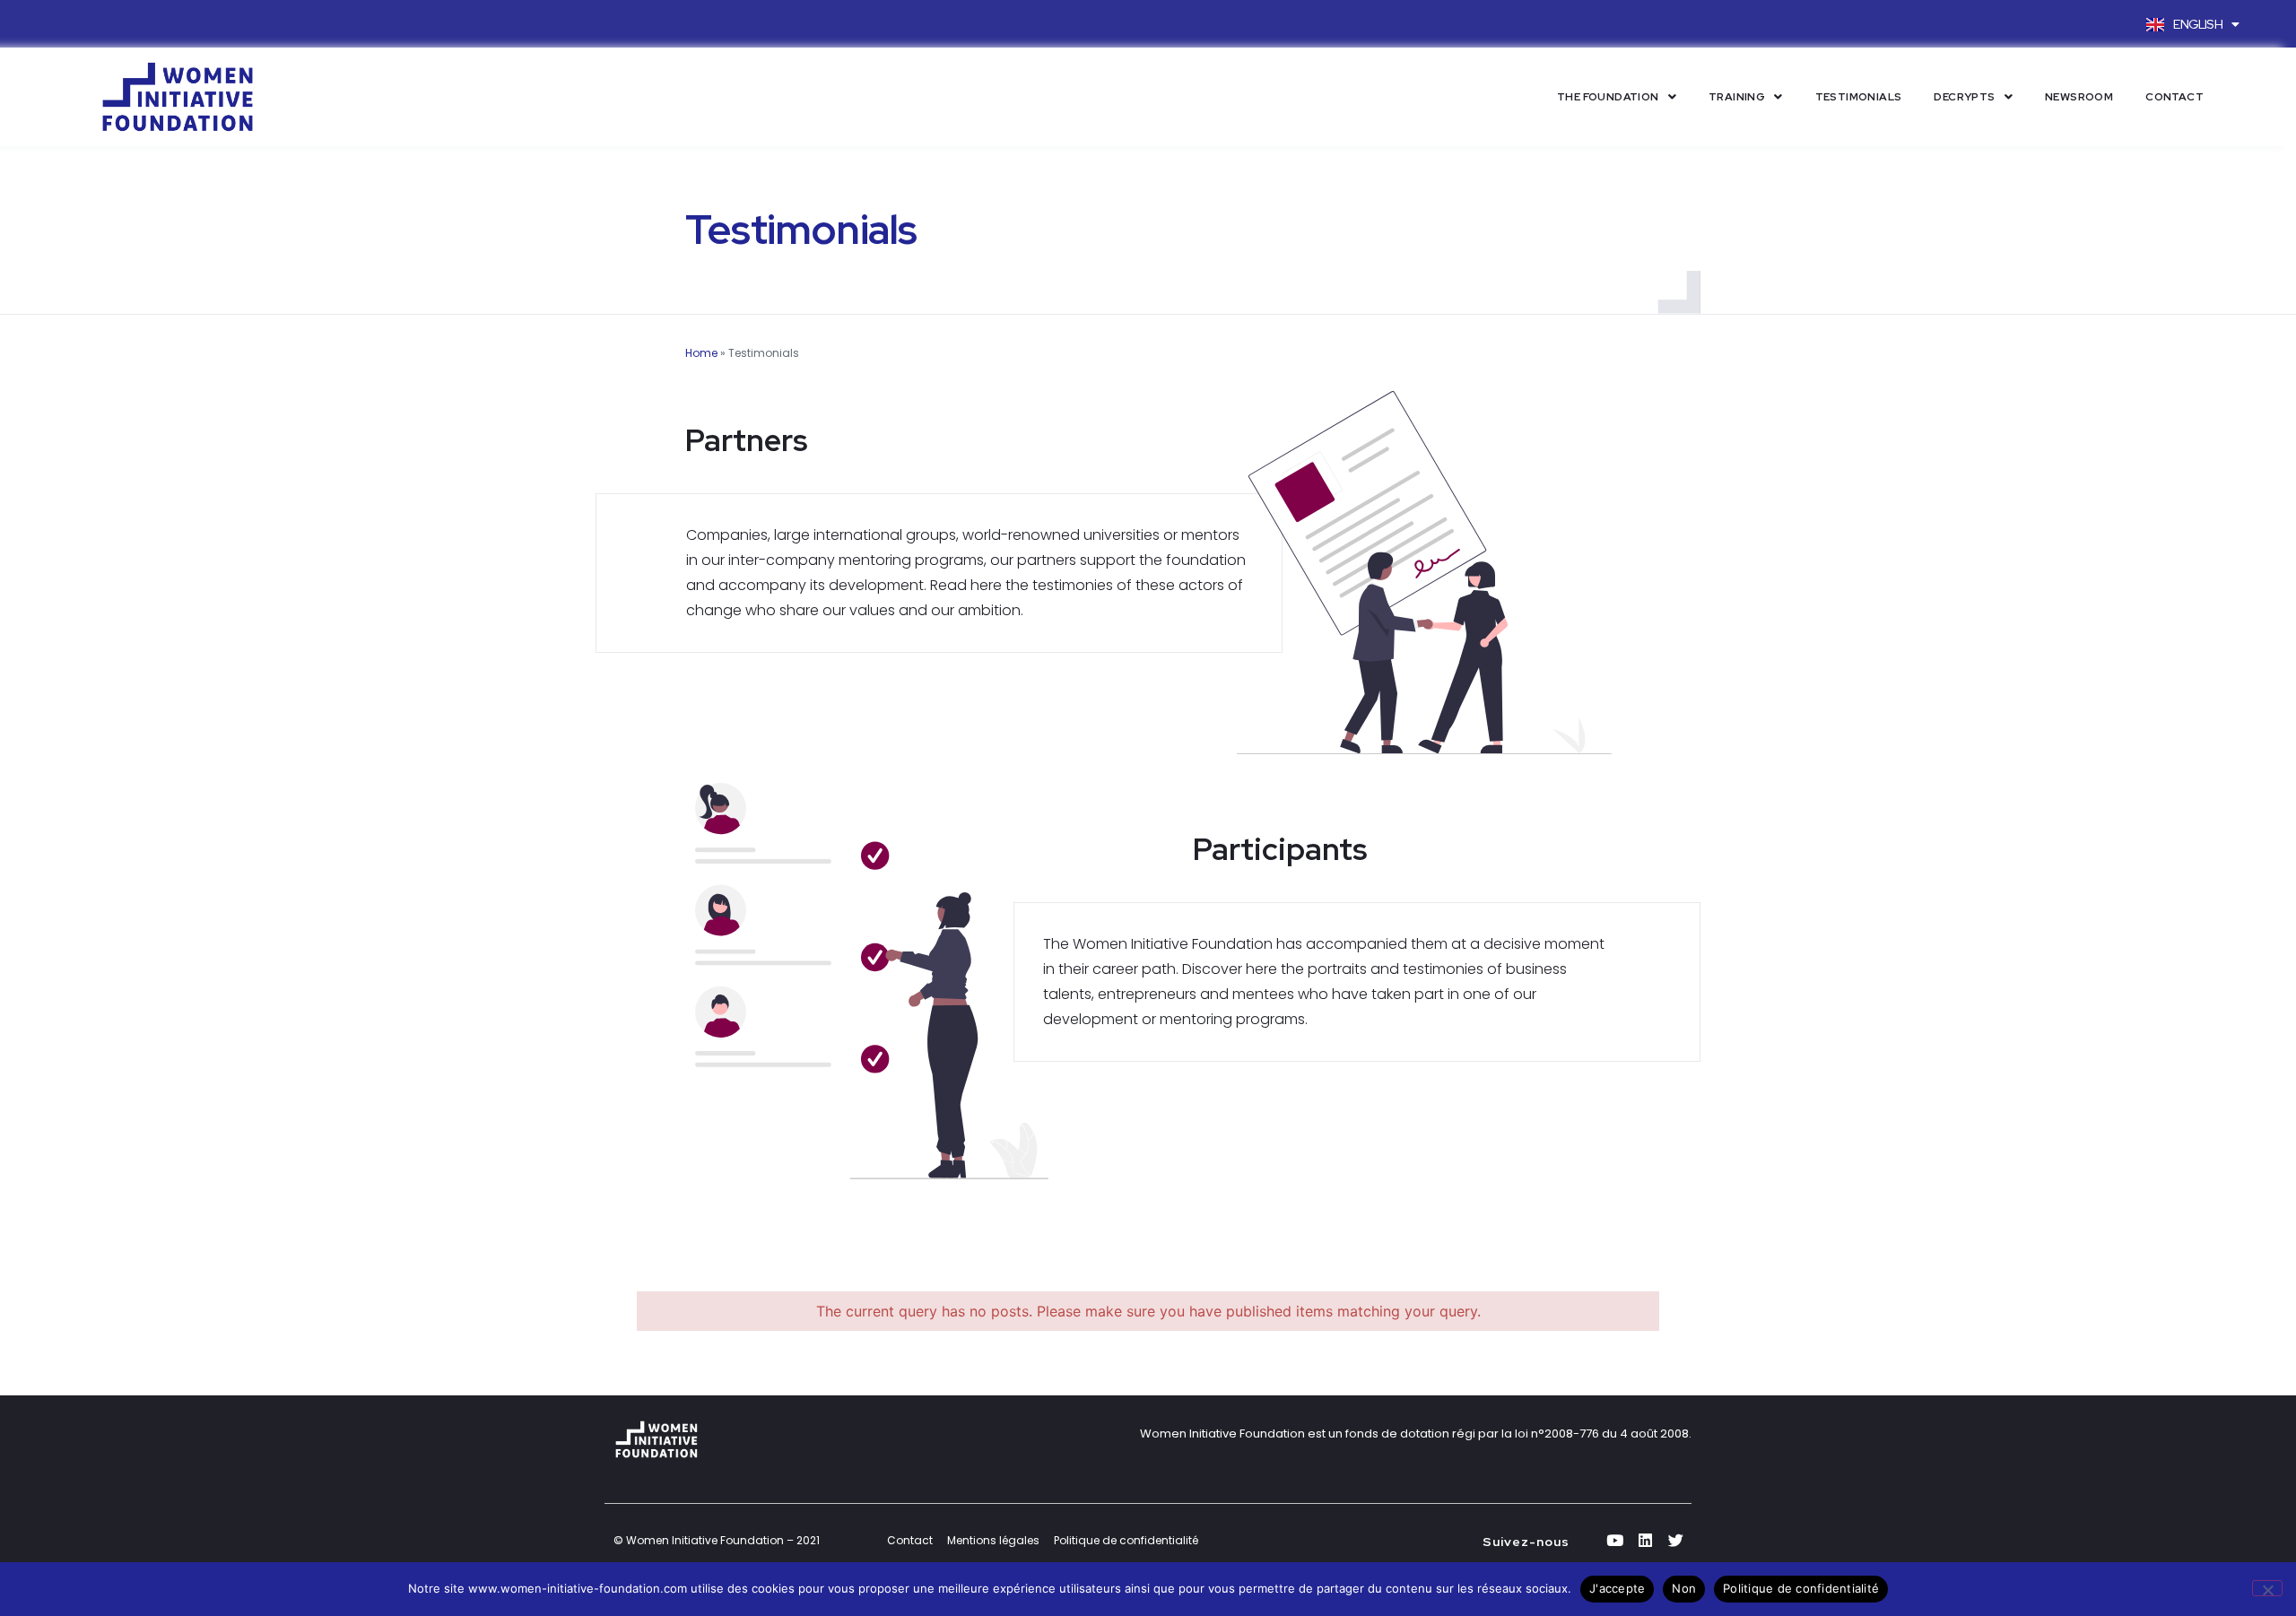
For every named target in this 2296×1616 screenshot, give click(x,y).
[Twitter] (1676, 1541)
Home (701, 353)
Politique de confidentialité (1801, 1588)
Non (1684, 1588)
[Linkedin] (1646, 1541)
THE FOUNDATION (1608, 97)
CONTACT (2174, 97)
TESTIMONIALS (1859, 97)
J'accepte (1617, 1588)
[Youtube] (1615, 1541)
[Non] (2267, 1588)
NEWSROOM (2079, 97)
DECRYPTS (1964, 97)
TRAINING (1737, 97)
